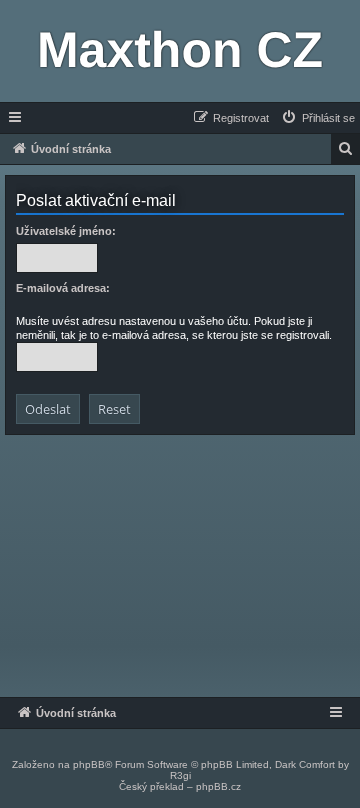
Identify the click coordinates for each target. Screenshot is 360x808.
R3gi (180, 775)
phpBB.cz (218, 786)
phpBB (89, 764)
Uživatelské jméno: (66, 231)
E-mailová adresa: (63, 288)
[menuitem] (317, 118)
